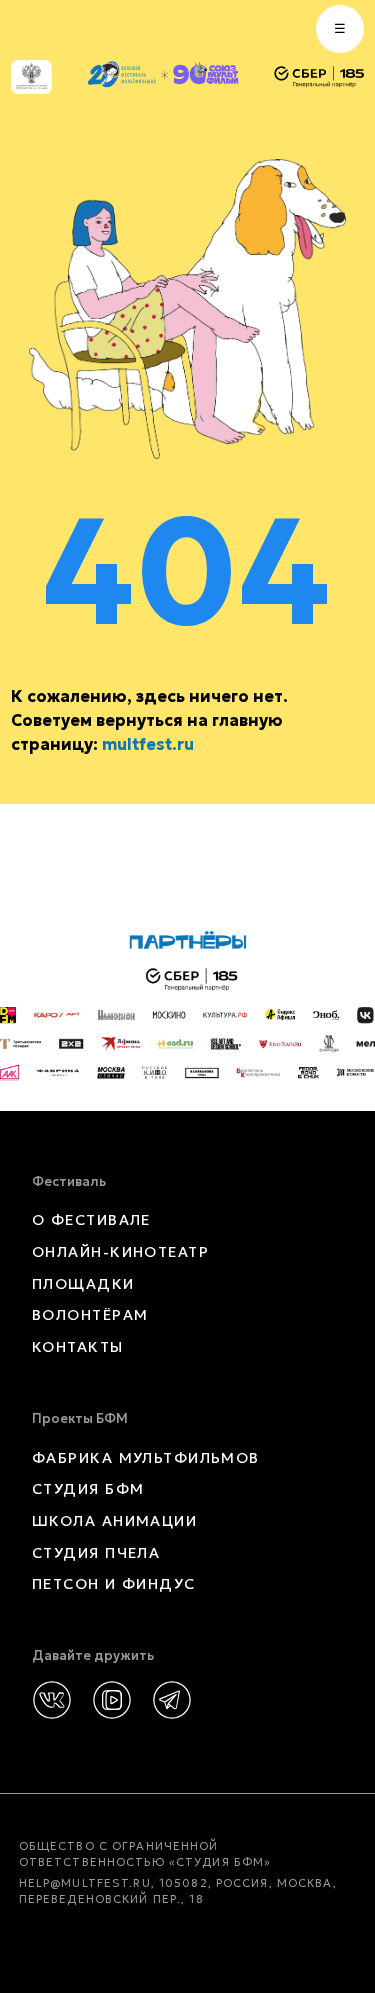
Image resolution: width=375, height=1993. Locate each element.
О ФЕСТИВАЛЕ (91, 1220)
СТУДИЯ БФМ (88, 1489)
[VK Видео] (112, 1700)
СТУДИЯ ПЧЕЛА (96, 1553)
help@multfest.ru (85, 1883)
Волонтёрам (90, 1315)
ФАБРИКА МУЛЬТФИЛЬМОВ (146, 1458)
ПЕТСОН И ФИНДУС (114, 1584)
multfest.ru (148, 744)
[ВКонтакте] (52, 1700)
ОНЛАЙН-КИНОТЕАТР (120, 1252)
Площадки (83, 1284)
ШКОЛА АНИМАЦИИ (114, 1521)
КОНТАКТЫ (78, 1347)
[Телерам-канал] (172, 1700)
